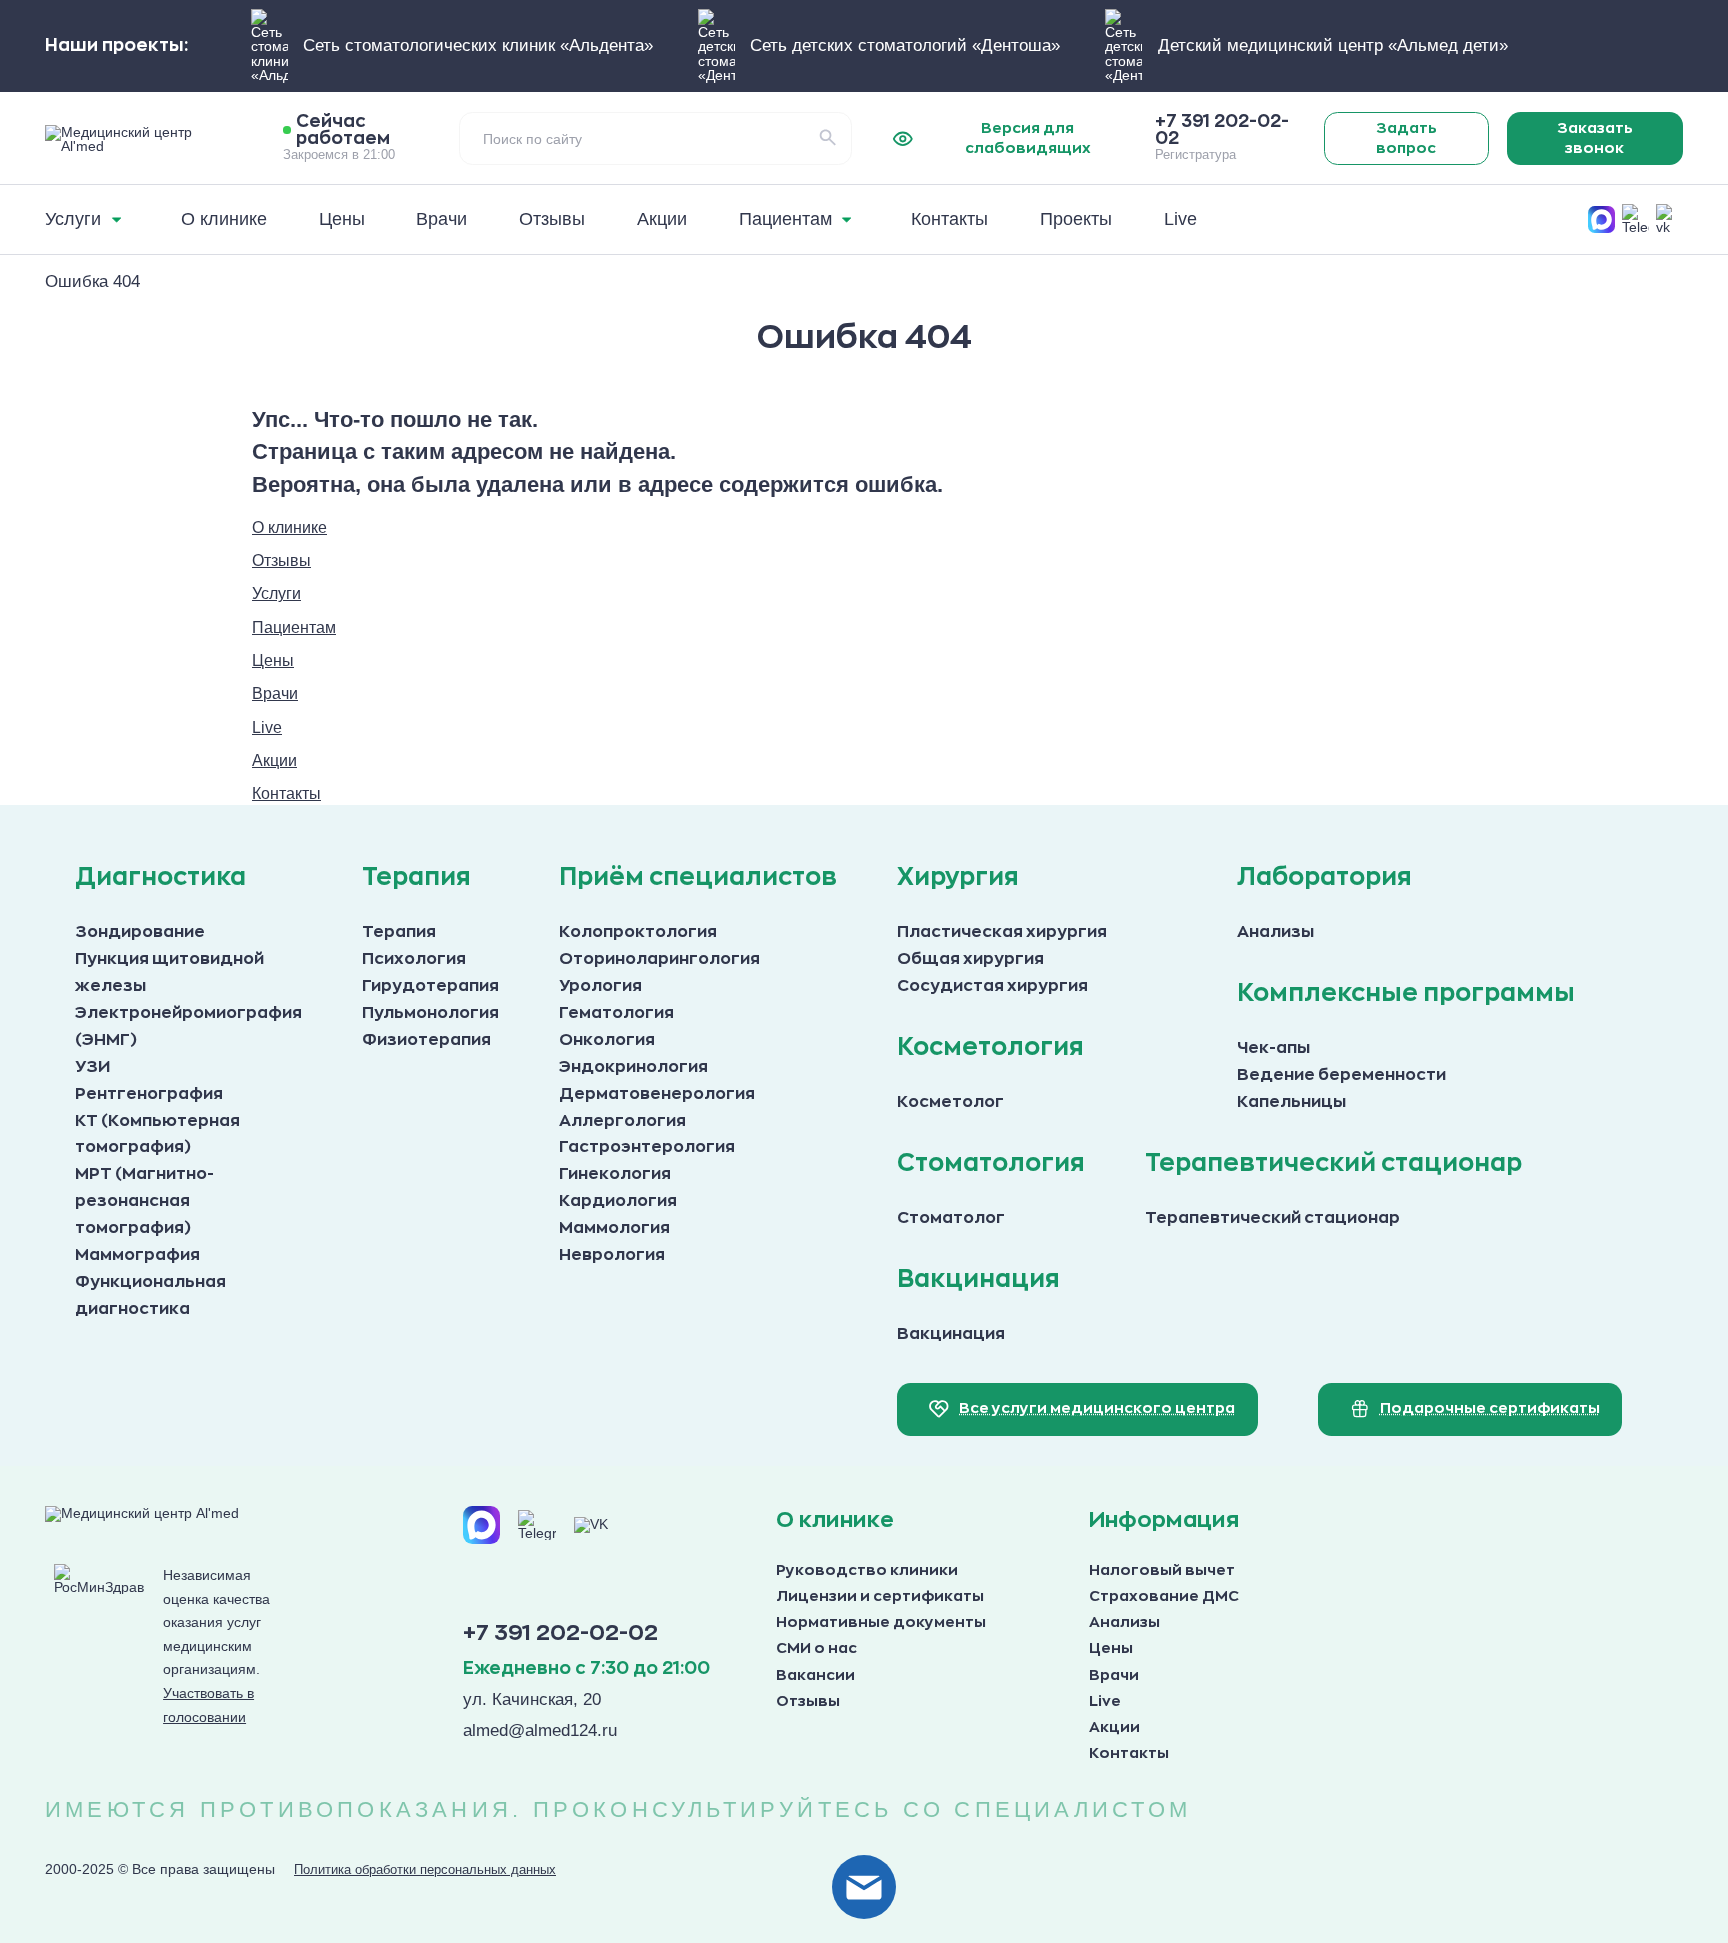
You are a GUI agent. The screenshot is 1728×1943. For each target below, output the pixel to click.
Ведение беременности (1341, 1075)
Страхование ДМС (1164, 1596)
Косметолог (950, 1102)
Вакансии (815, 1675)
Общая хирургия (970, 959)
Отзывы (808, 1701)
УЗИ (92, 1067)
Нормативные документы (881, 1622)
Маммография (137, 1255)
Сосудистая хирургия (992, 986)
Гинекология (615, 1174)
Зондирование (140, 932)
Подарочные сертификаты (1490, 1408)
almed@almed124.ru (540, 1730)
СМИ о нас (816, 1648)
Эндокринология (633, 1067)
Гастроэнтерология (647, 1147)
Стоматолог (951, 1218)
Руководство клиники (867, 1570)
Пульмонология (430, 1013)
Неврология (612, 1255)
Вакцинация (951, 1334)
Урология (600, 986)
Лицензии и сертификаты (880, 1596)
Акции (1114, 1727)
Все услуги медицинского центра (1097, 1408)
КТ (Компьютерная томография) (157, 1134)
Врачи (1114, 1675)
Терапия (399, 932)
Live (1105, 1701)
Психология (414, 959)
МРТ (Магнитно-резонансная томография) (144, 1201)
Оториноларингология (659, 959)
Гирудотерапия (430, 986)
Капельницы (1291, 1102)
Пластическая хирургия (1002, 932)
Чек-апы (1273, 1048)
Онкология (607, 1040)
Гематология (616, 1013)
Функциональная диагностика (150, 1295)
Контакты (1129, 1753)
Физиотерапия (426, 1040)
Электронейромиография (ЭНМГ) (188, 1026)
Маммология (614, 1228)
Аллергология (622, 1121)
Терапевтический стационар (1272, 1218)
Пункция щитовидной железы (169, 972)
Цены (1111, 1648)
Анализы (1275, 932)
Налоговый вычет (1162, 1570)
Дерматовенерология (657, 1094)
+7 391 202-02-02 (560, 1633)
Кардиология (618, 1201)
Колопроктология (638, 932)
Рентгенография (149, 1094)
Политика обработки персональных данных (425, 1870)
